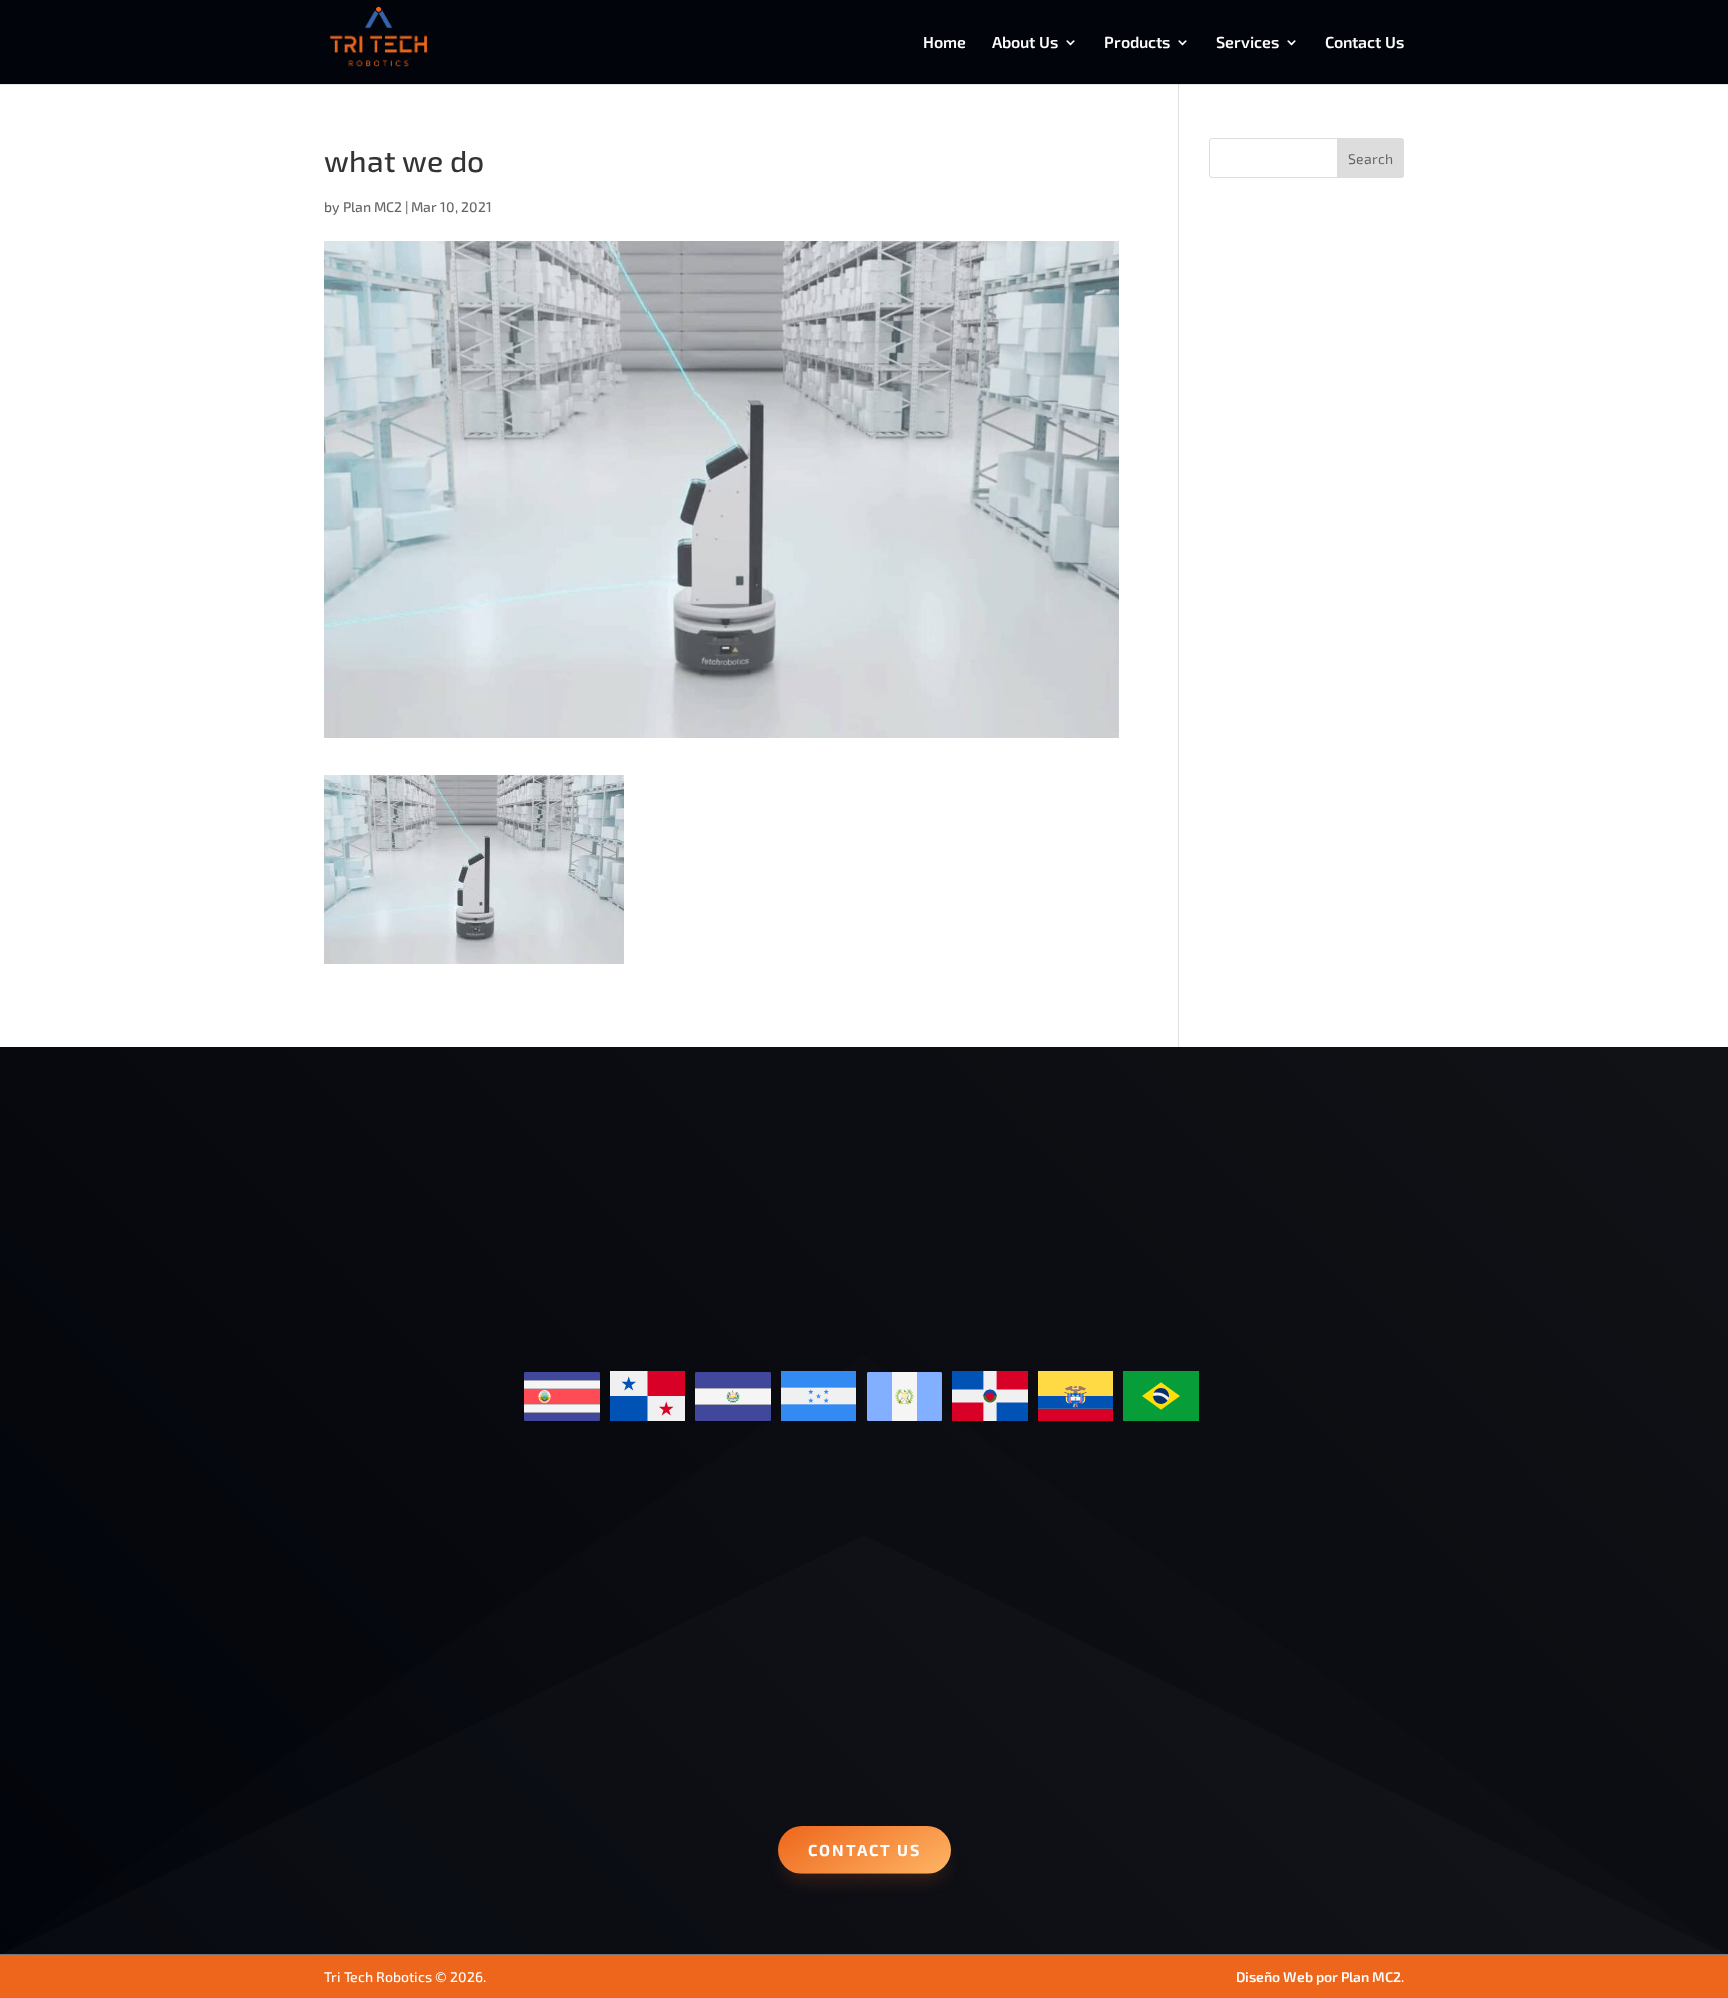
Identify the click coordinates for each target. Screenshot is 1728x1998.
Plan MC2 (372, 206)
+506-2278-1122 (392, 1691)
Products (1137, 43)
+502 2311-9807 (392, 1756)
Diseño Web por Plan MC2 (1318, 1976)
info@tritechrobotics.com (864, 1552)
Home (944, 43)
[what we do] (474, 950)
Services (1247, 43)
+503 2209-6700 (391, 1723)
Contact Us (1364, 43)
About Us (1025, 43)
